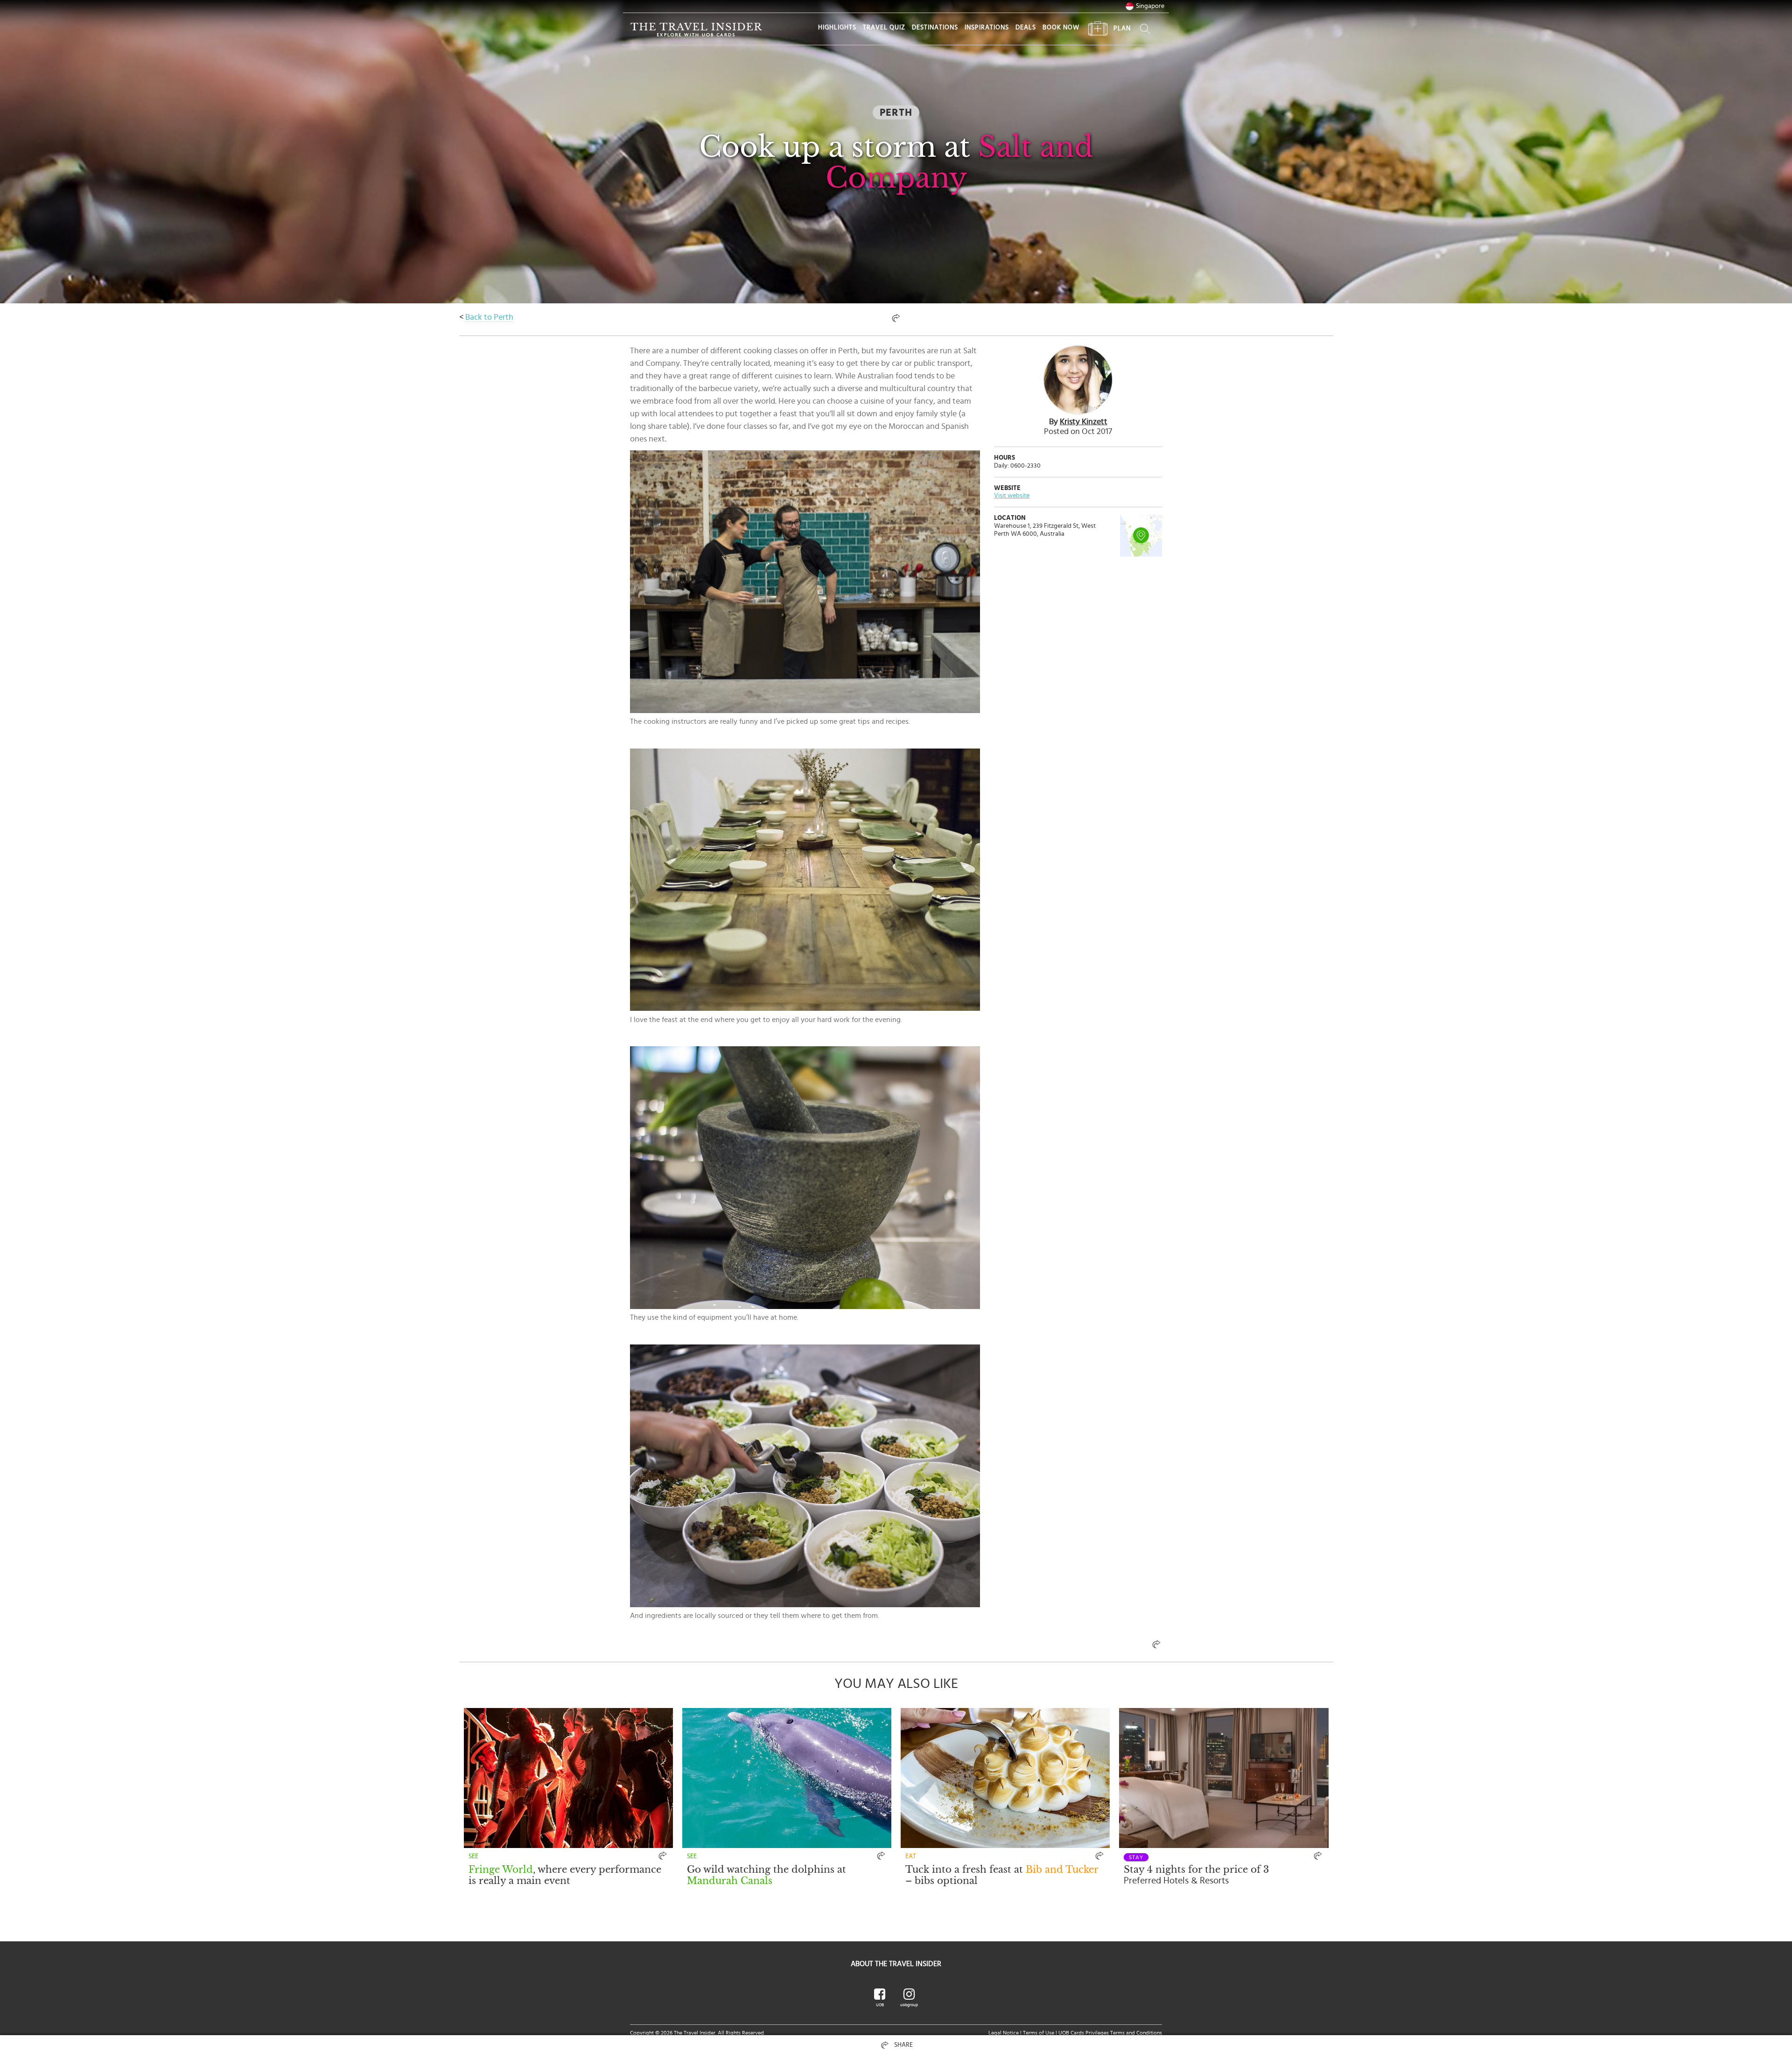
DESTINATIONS (935, 28)
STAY (1136, 1857)
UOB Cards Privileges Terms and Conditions (1110, 2033)
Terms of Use (1039, 2033)
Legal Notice (1004, 2033)
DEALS (1026, 28)
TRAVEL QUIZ (884, 28)
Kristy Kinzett (1084, 422)
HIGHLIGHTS (837, 28)
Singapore (1150, 6)
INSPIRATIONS (987, 28)
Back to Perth (489, 317)
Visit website (1012, 496)
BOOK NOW (1061, 28)
